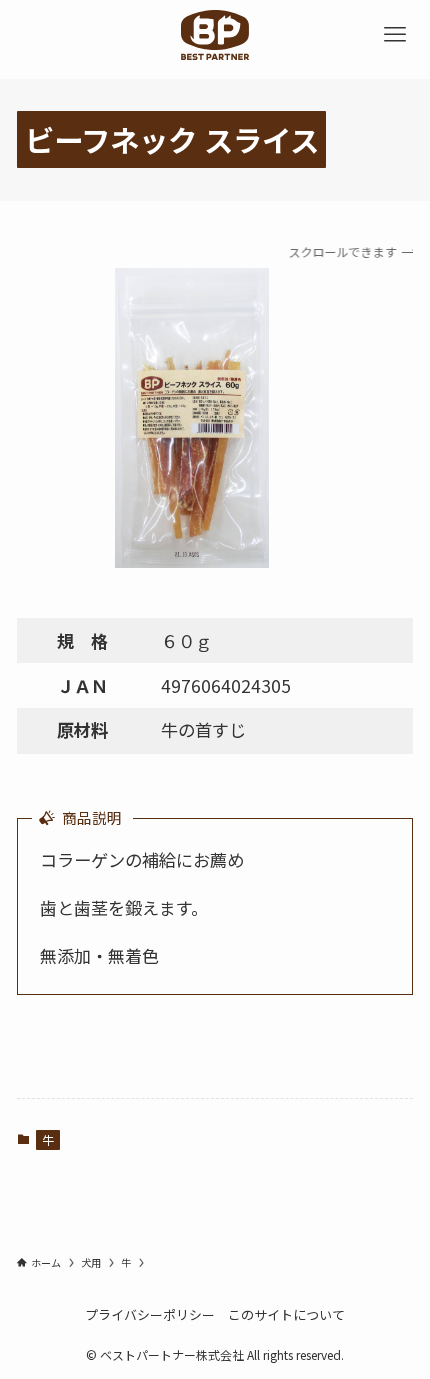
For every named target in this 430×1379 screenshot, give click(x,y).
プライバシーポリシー (150, 1314)
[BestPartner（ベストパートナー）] (215, 35)
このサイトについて (286, 1314)
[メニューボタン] (395, 35)
